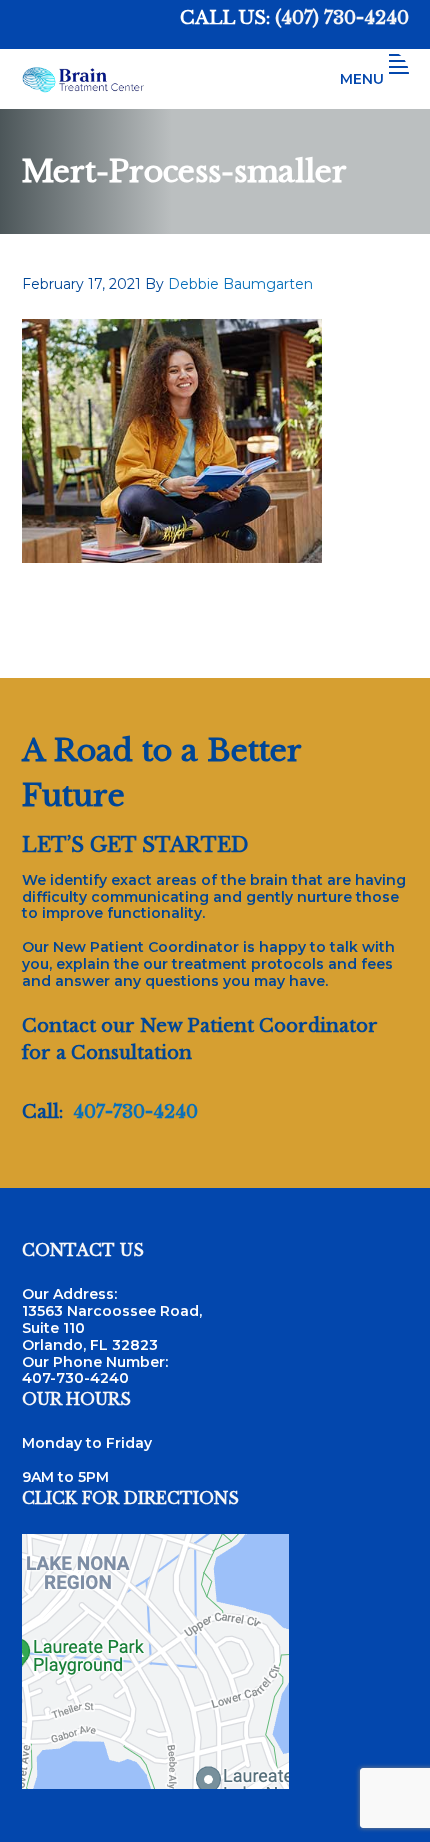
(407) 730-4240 (342, 18)
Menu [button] (362, 79)
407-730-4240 (135, 1112)
